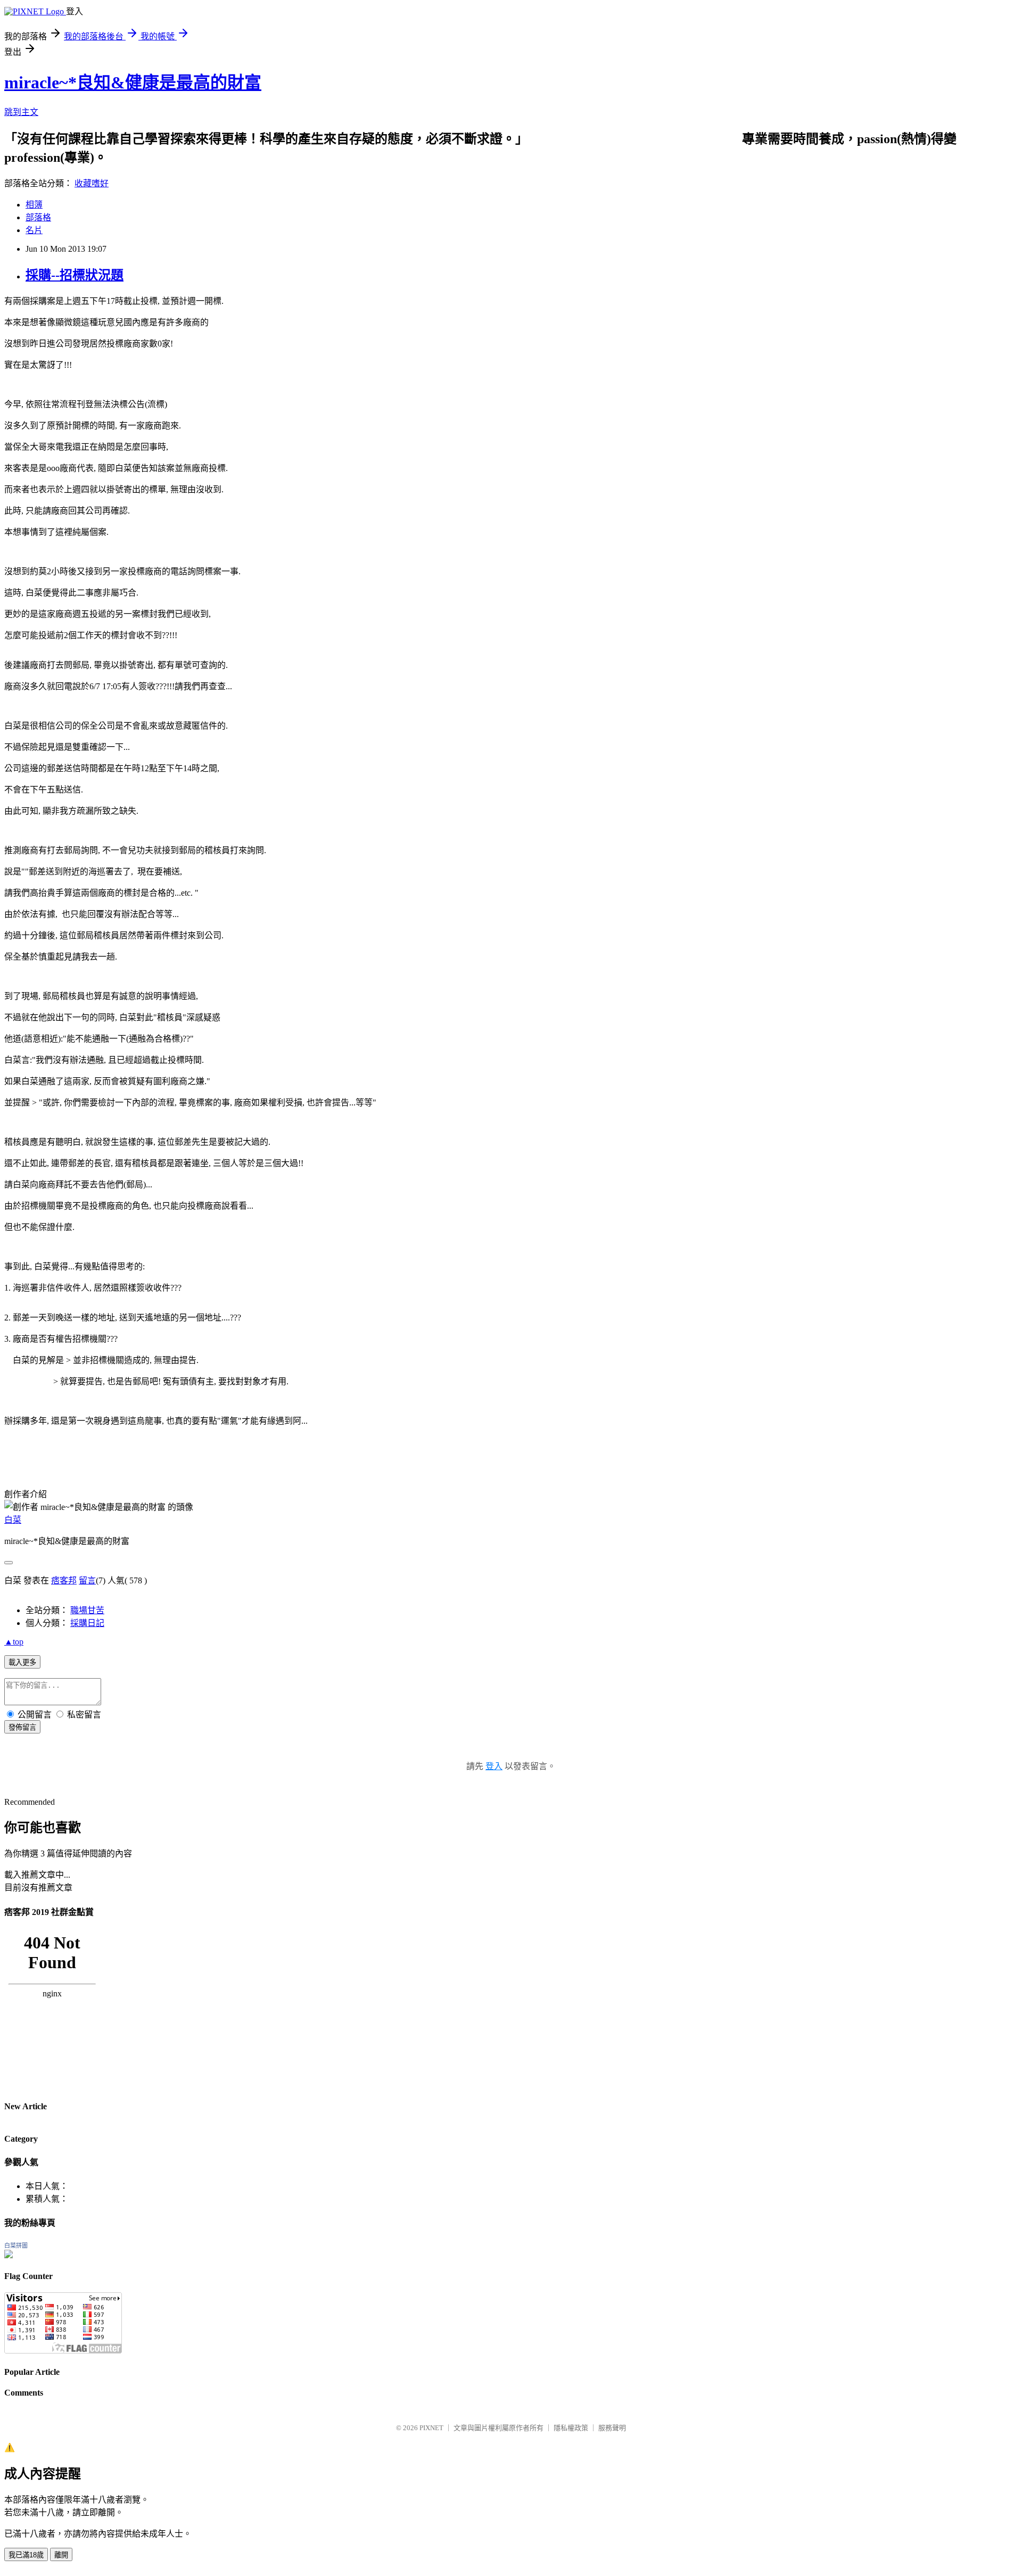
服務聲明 (612, 2428)
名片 (34, 230)
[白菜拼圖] (9, 2255)
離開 (61, 2555)
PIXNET (431, 2428)
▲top (14, 1642)
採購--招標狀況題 (75, 275)
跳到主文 (21, 112)
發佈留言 (22, 1727)
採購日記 (87, 1623)
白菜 (13, 1520)
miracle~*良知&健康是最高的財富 (133, 82)
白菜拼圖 (16, 2245)
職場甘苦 (87, 1610)
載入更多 (22, 1662)
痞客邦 (64, 1580)
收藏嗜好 (92, 183)
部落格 (38, 217)
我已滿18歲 (26, 2555)
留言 (87, 1580)
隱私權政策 (571, 2428)
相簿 (34, 205)
